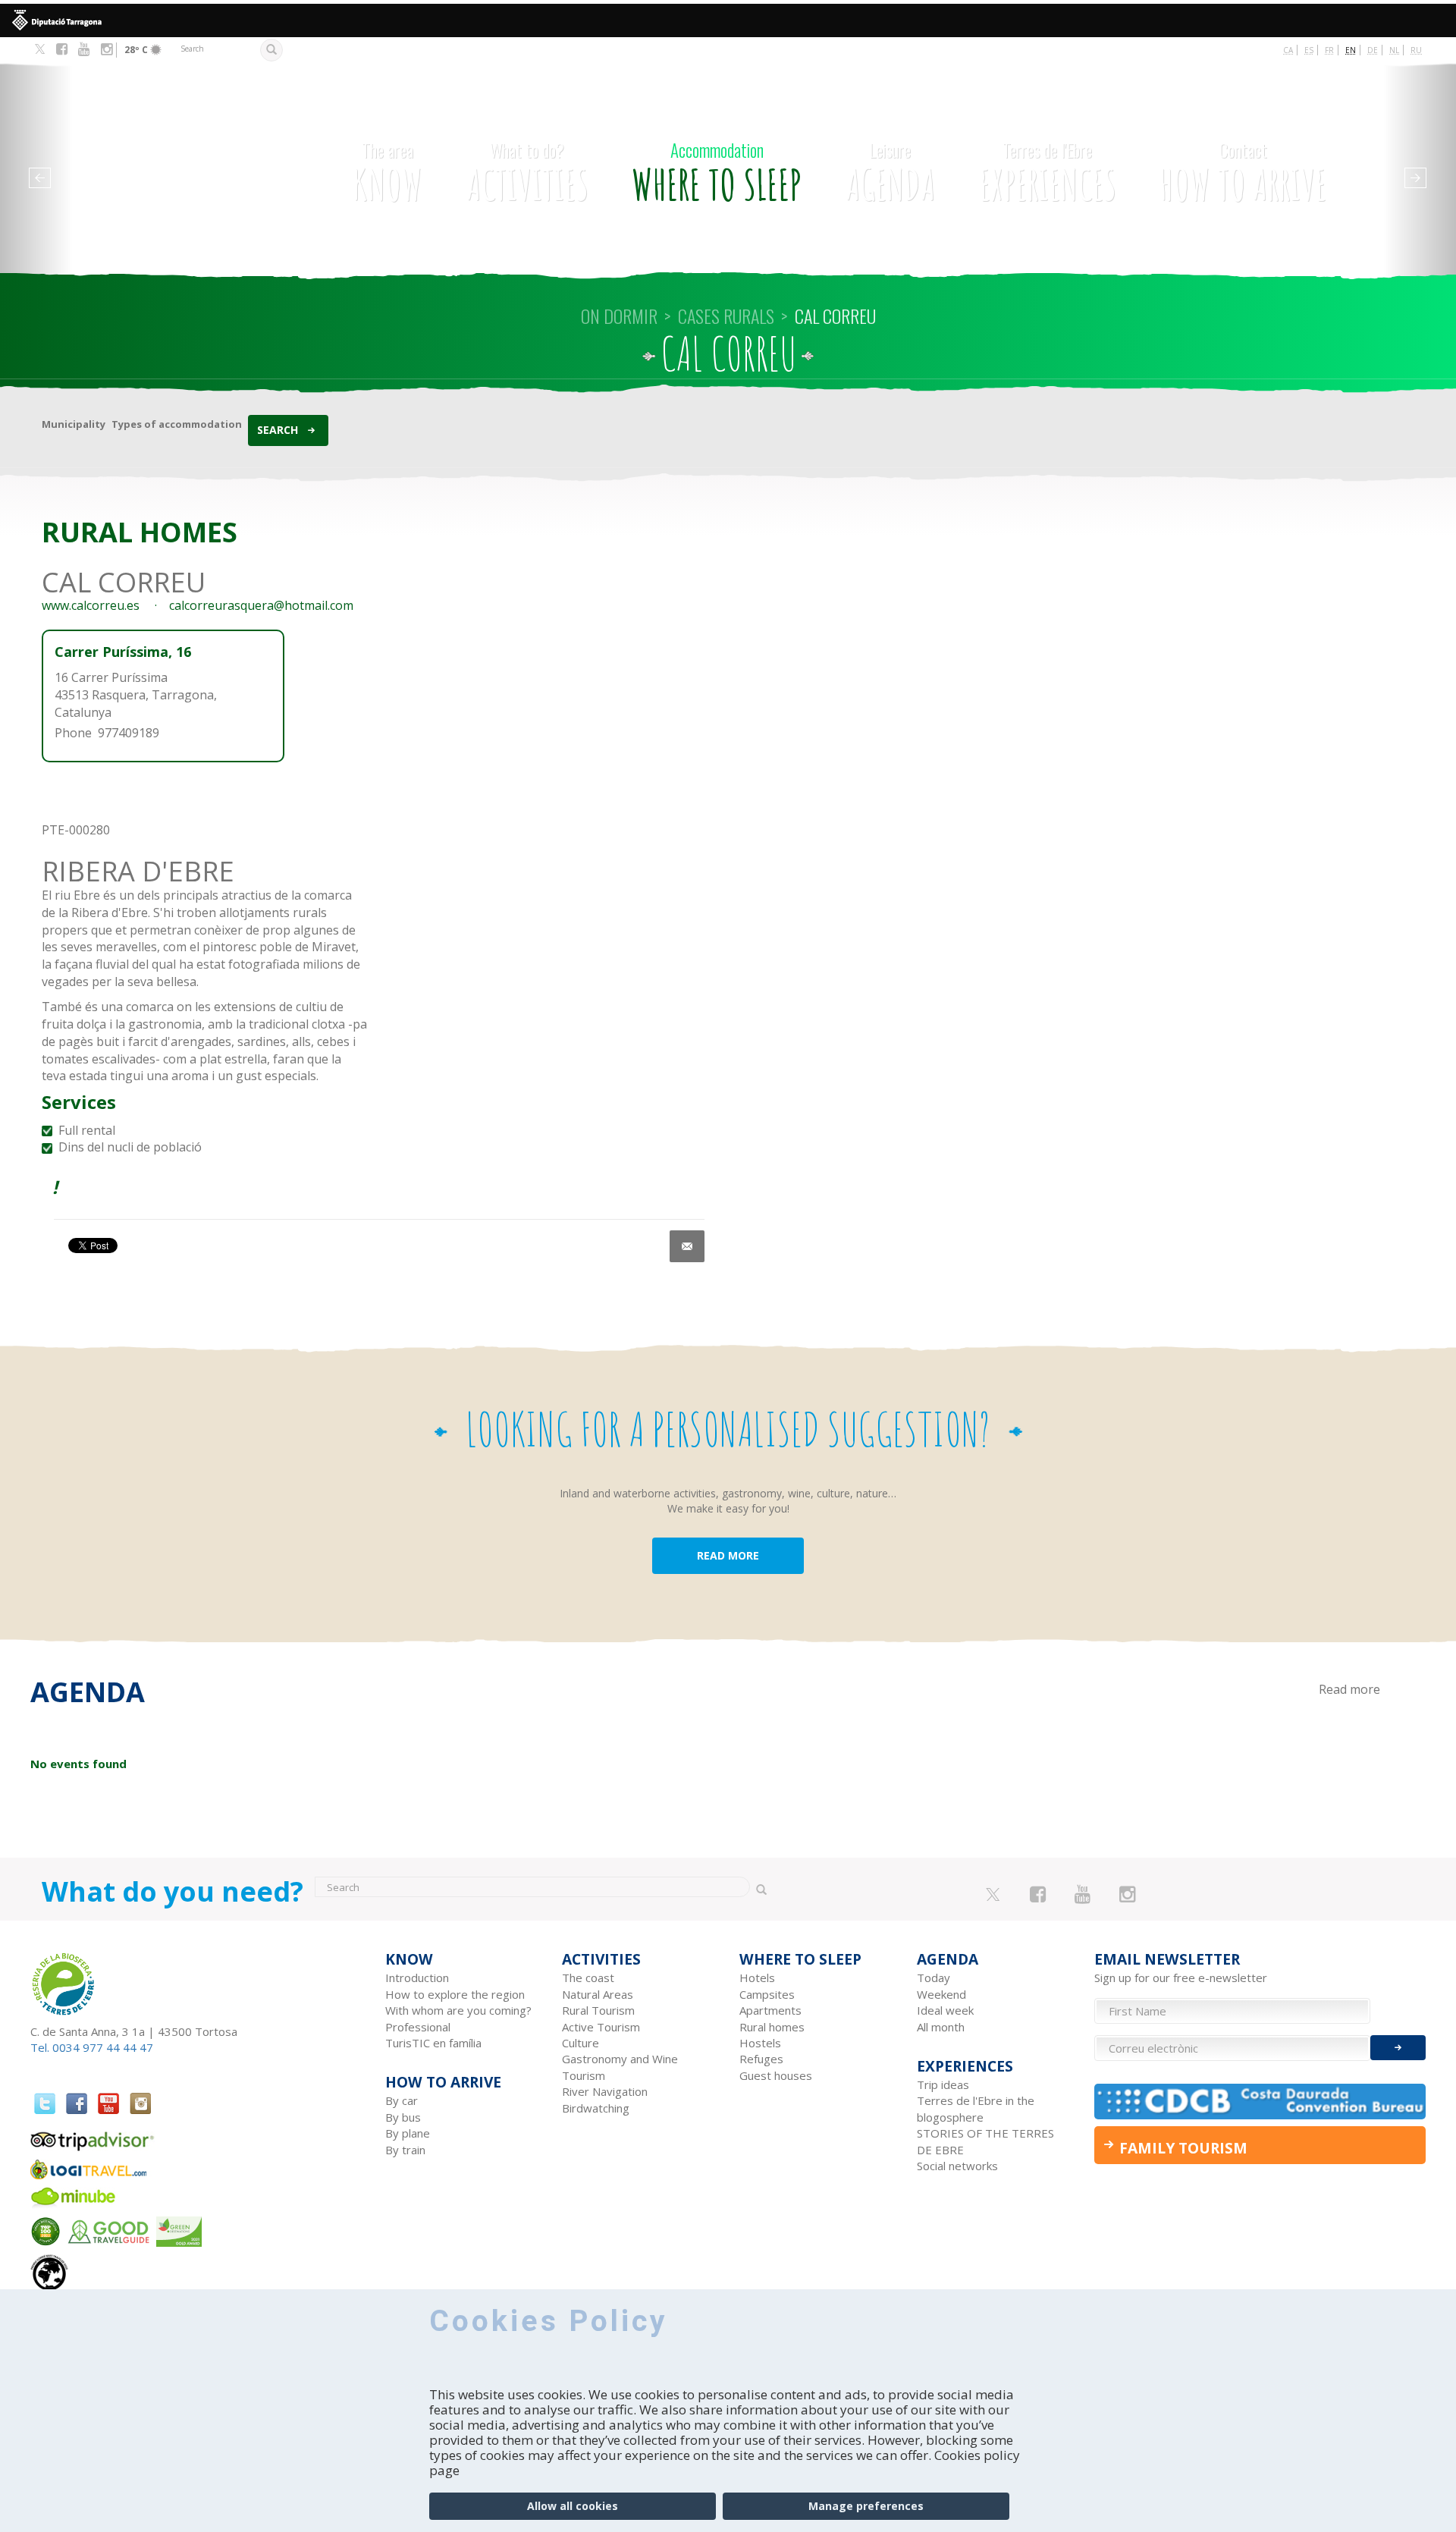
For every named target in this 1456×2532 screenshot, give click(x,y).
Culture (581, 2043)
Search (278, 430)
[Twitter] (40, 50)
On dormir (619, 316)
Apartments (770, 2010)
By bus (403, 2117)
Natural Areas (598, 1994)
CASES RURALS (726, 316)
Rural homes (772, 2027)
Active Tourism (601, 2027)
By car (402, 2100)
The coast (588, 1978)
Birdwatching (596, 2108)
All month (941, 2027)
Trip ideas (943, 2084)
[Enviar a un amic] (687, 1246)
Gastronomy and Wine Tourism (620, 2067)
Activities (527, 174)
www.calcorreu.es (91, 605)
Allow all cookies (573, 2506)
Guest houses (776, 2075)
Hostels (760, 2043)
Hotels (757, 1978)
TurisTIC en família (433, 2043)
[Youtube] (84, 49)
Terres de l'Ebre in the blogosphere (976, 2108)
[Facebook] (62, 49)
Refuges (761, 2059)
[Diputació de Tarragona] (728, 20)
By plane (408, 2133)
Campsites (767, 1994)
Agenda (890, 174)
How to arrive (1243, 174)
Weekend (941, 1994)
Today (934, 1978)
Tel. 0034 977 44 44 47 (92, 2047)
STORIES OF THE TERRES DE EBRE (985, 2141)
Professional (418, 2027)
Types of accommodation (177, 424)
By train (405, 2150)
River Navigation (605, 2091)
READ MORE (728, 1555)
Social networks (957, 2166)
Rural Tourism (598, 2010)
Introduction (417, 1978)
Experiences (1048, 174)
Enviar (1398, 2048)
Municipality (74, 424)
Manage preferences (866, 2506)
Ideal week (945, 2010)
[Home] (170, 151)
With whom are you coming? (458, 2010)
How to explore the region (455, 1994)
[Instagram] (107, 49)
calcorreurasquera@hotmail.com (261, 605)
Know (388, 174)
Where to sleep (717, 174)
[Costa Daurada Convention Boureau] (1260, 2102)
